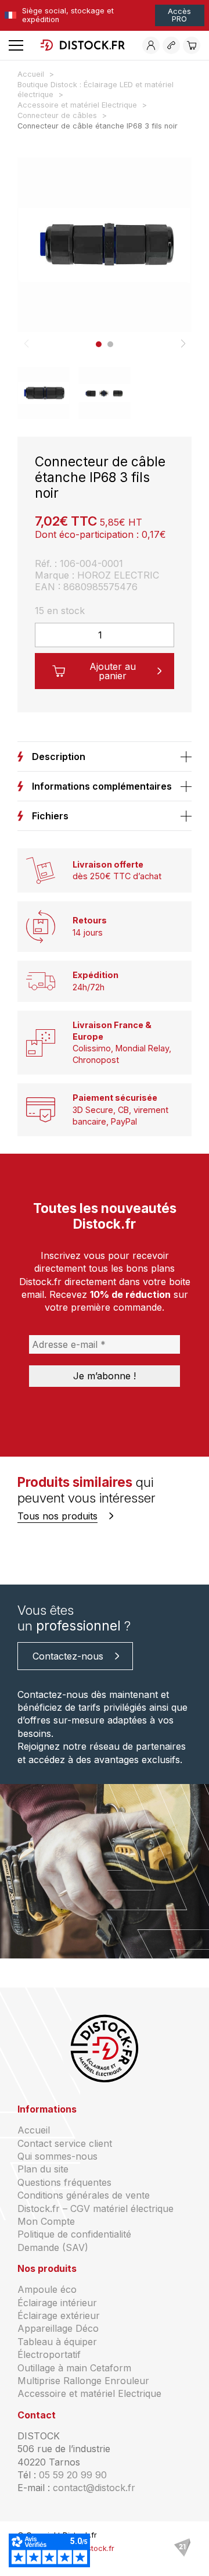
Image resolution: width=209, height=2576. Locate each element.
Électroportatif (49, 2354)
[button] (99, 344)
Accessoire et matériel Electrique (89, 2393)
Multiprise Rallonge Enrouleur (83, 2381)
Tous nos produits (57, 1516)
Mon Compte (46, 2221)
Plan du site (43, 2169)
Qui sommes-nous (57, 2156)
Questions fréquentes (64, 2182)
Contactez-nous (68, 1656)
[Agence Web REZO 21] (182, 2548)
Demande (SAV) (53, 2247)
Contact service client (65, 2143)
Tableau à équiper (57, 2342)
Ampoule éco (47, 2289)
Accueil (34, 2130)
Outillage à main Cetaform (74, 2368)
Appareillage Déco (58, 2328)
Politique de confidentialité (74, 2234)
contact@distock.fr (94, 2488)
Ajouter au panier (113, 671)
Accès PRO (179, 15)
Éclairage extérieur (59, 2315)
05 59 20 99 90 (73, 2475)
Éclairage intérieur (57, 2303)
